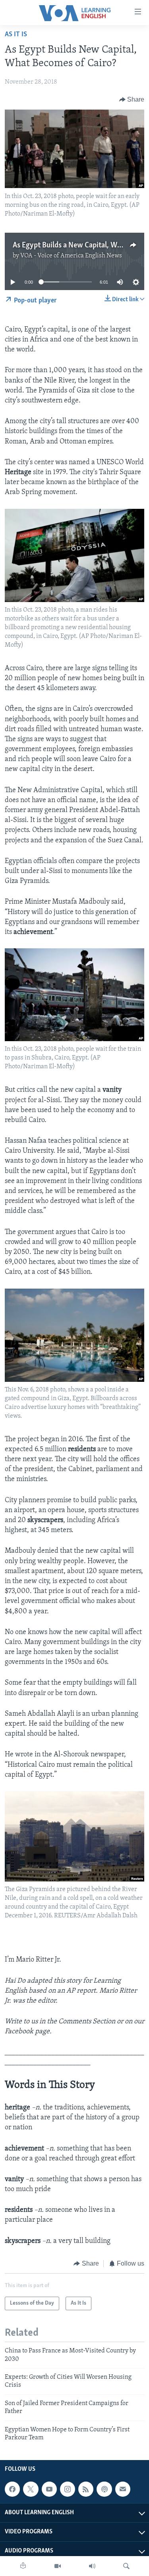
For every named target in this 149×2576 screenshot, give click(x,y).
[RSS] (86, 2489)
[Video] (58, 2566)
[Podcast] (104, 2489)
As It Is (16, 35)
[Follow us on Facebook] (12, 2489)
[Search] (126, 2566)
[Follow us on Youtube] (49, 2489)
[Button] (132, 100)
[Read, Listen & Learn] (23, 2566)
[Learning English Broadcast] (92, 2566)
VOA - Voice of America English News (71, 256)
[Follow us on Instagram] (68, 2489)
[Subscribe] (123, 2489)
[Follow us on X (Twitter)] (31, 2489)
